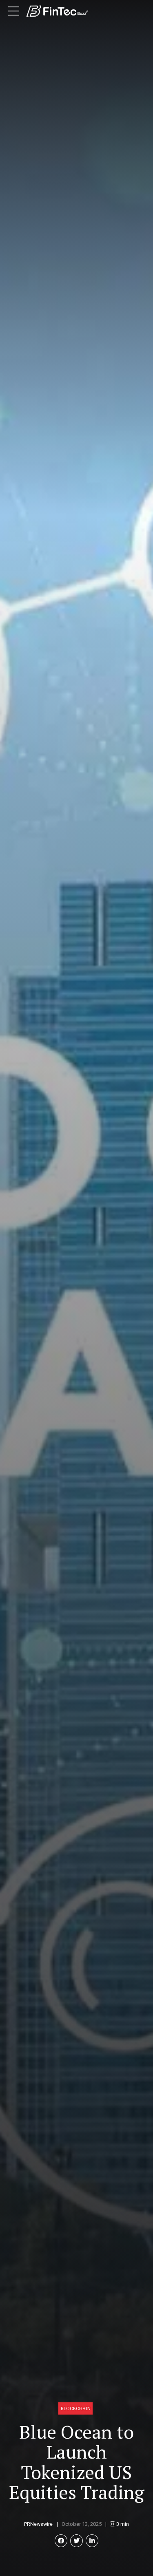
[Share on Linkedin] (92, 2541)
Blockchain (76, 2408)
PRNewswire (38, 2524)
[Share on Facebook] (61, 2541)
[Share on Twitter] (76, 2541)
